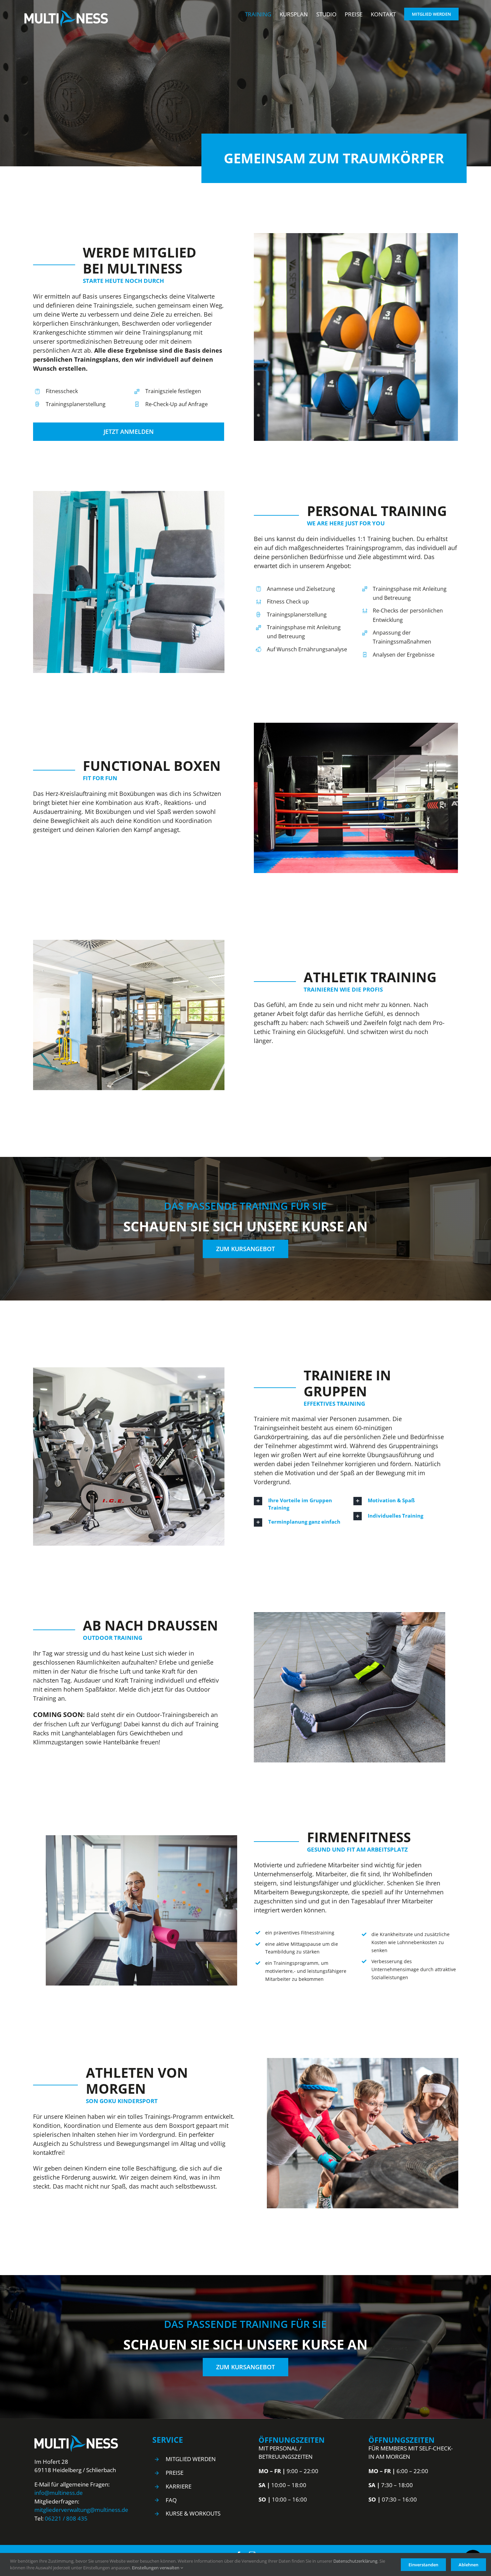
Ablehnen (468, 2565)
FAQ (171, 2500)
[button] (300, 1504)
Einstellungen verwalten (156, 2568)
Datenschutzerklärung (355, 2561)
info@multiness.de (59, 2493)
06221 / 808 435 (66, 2518)
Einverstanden (423, 2565)
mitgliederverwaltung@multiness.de (81, 2510)
